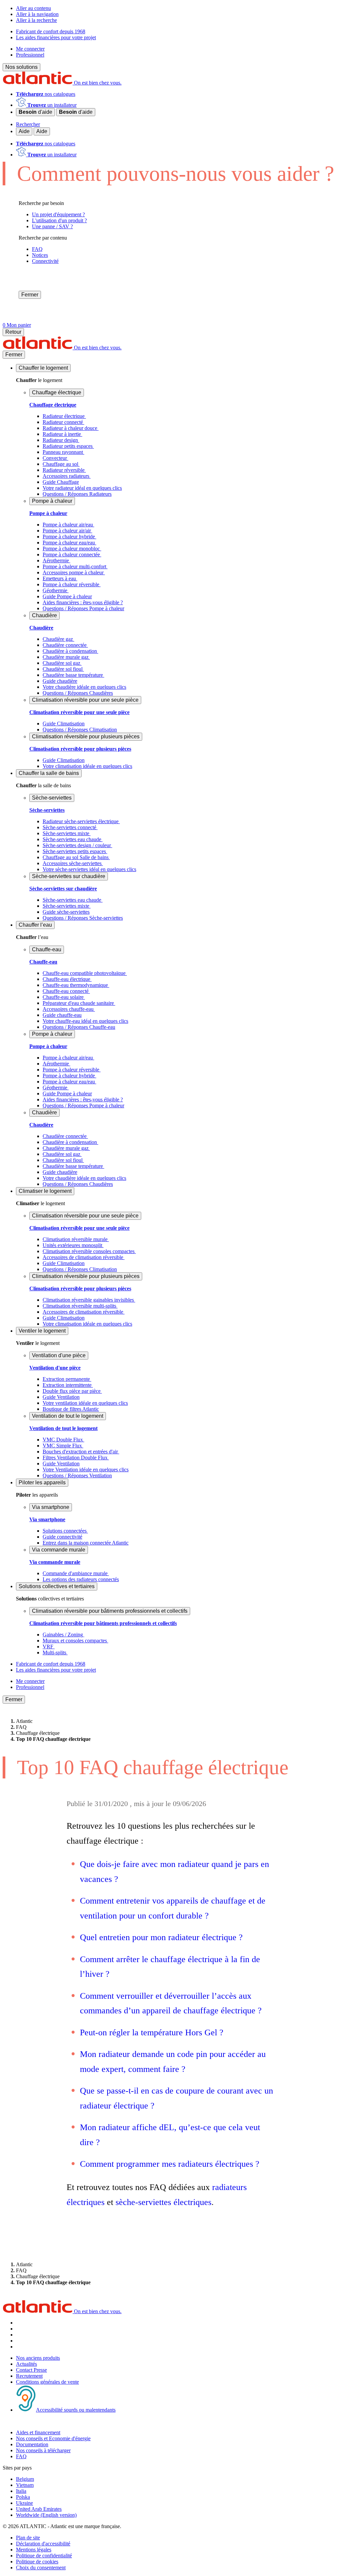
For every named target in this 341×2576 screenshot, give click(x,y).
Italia (21, 2491)
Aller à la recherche (36, 20)
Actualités (26, 2364)
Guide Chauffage (61, 482)
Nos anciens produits (38, 2358)
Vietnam (25, 2485)
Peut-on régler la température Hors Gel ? (152, 2032)
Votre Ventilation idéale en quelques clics (86, 1470)
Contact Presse (31, 2370)
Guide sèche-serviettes (66, 912)
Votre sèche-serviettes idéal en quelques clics (89, 869)
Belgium (25, 2479)
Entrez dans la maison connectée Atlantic (86, 1543)
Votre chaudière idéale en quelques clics (84, 687)
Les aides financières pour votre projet (56, 37)
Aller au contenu (33, 8)
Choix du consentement (41, 2568)
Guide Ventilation (61, 1397)
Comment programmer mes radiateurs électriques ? (170, 2164)
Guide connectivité (62, 1537)
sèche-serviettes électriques (164, 2202)
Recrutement (29, 2376)
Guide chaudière (60, 681)
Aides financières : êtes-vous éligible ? (83, 602)
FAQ (21, 2456)
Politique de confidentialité (44, 2556)
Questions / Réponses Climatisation (80, 730)
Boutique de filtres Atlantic (71, 1409)
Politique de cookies (37, 2562)
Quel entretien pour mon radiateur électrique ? (163, 1937)
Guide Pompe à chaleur (67, 596)
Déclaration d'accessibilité (43, 2544)
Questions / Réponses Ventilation (77, 1475)
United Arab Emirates (39, 2509)
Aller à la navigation (37, 14)
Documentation (32, 2444)
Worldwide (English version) (46, 2515)
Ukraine (24, 2503)
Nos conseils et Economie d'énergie (53, 2438)
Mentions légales (34, 2550)
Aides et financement (38, 2432)
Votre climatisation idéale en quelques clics (87, 766)
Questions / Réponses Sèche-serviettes (83, 918)
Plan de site (28, 2538)
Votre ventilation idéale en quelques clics (85, 1403)
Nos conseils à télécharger (43, 2450)
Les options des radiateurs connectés (81, 1579)
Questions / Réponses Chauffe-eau (79, 1027)
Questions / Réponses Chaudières (78, 693)
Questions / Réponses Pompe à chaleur (83, 608)
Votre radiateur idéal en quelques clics (82, 488)
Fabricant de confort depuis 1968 (51, 31)
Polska (23, 2497)
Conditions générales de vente (47, 2382)
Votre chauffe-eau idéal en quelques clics (85, 1021)
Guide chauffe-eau (62, 1015)
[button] (43, 368)
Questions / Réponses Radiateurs (77, 494)
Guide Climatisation (64, 724)
